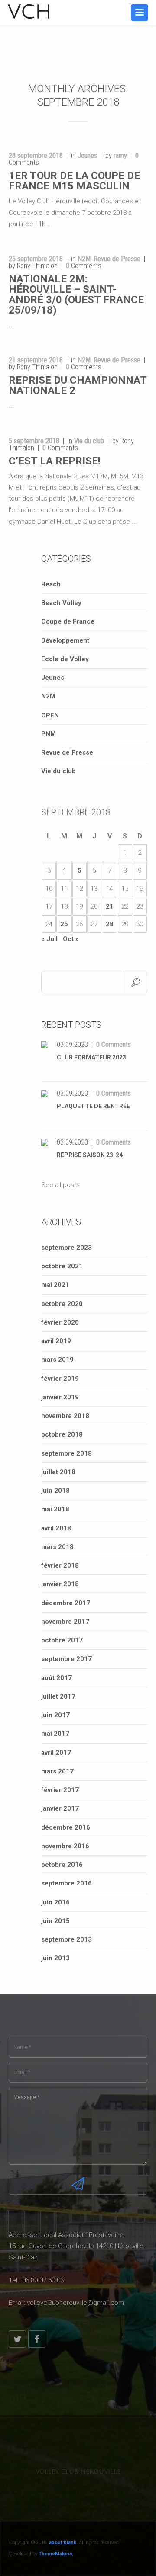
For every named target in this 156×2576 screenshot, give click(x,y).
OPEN (50, 715)
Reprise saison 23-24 (90, 1155)
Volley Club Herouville (78, 2472)
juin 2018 (55, 1491)
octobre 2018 (62, 1434)
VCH (30, 12)
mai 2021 (55, 1285)
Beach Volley (61, 603)
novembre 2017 (65, 1622)
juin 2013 (55, 1958)
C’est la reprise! (55, 461)
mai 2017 (55, 1734)
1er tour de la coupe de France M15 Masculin (74, 181)
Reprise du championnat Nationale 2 (78, 385)
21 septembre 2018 (36, 360)
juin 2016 (55, 1902)
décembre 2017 (66, 1603)
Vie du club (89, 441)
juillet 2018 (58, 1472)
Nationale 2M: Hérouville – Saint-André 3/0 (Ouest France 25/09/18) (76, 294)
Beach (51, 584)
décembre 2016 (66, 1827)
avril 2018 (56, 1528)
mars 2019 (57, 1360)
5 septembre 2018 (34, 441)
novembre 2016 (65, 1846)
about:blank (63, 2542)
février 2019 (60, 1379)
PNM (49, 734)
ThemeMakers (55, 2554)
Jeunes (87, 155)
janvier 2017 (60, 1808)
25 (64, 924)
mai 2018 (55, 1509)
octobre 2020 (62, 1304)
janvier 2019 (60, 1397)
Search (135, 982)
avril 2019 (56, 1341)
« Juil (49, 939)
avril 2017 (56, 1753)
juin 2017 (55, 1715)
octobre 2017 (62, 1640)
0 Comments (114, 1045)
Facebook (37, 2339)
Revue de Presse (117, 259)
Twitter (17, 2339)
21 (110, 906)
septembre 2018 (67, 1453)
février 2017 (60, 1790)
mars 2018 (57, 1547)
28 (110, 924)
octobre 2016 (62, 1865)
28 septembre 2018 (36, 155)
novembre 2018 (65, 1416)
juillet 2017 (58, 1696)
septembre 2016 (67, 1883)
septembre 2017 (67, 1659)
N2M (84, 259)
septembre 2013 (67, 1939)
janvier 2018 (60, 1584)
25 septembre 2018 (36, 259)
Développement (65, 640)
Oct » (71, 939)
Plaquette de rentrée (93, 1106)
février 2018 (60, 1565)
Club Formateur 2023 (91, 1057)
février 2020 (60, 1322)
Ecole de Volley (65, 659)
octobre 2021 (62, 1266)
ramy (120, 155)
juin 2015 (55, 1921)
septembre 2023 (67, 1248)
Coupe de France (68, 621)
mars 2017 (57, 1771)
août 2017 (57, 1678)
